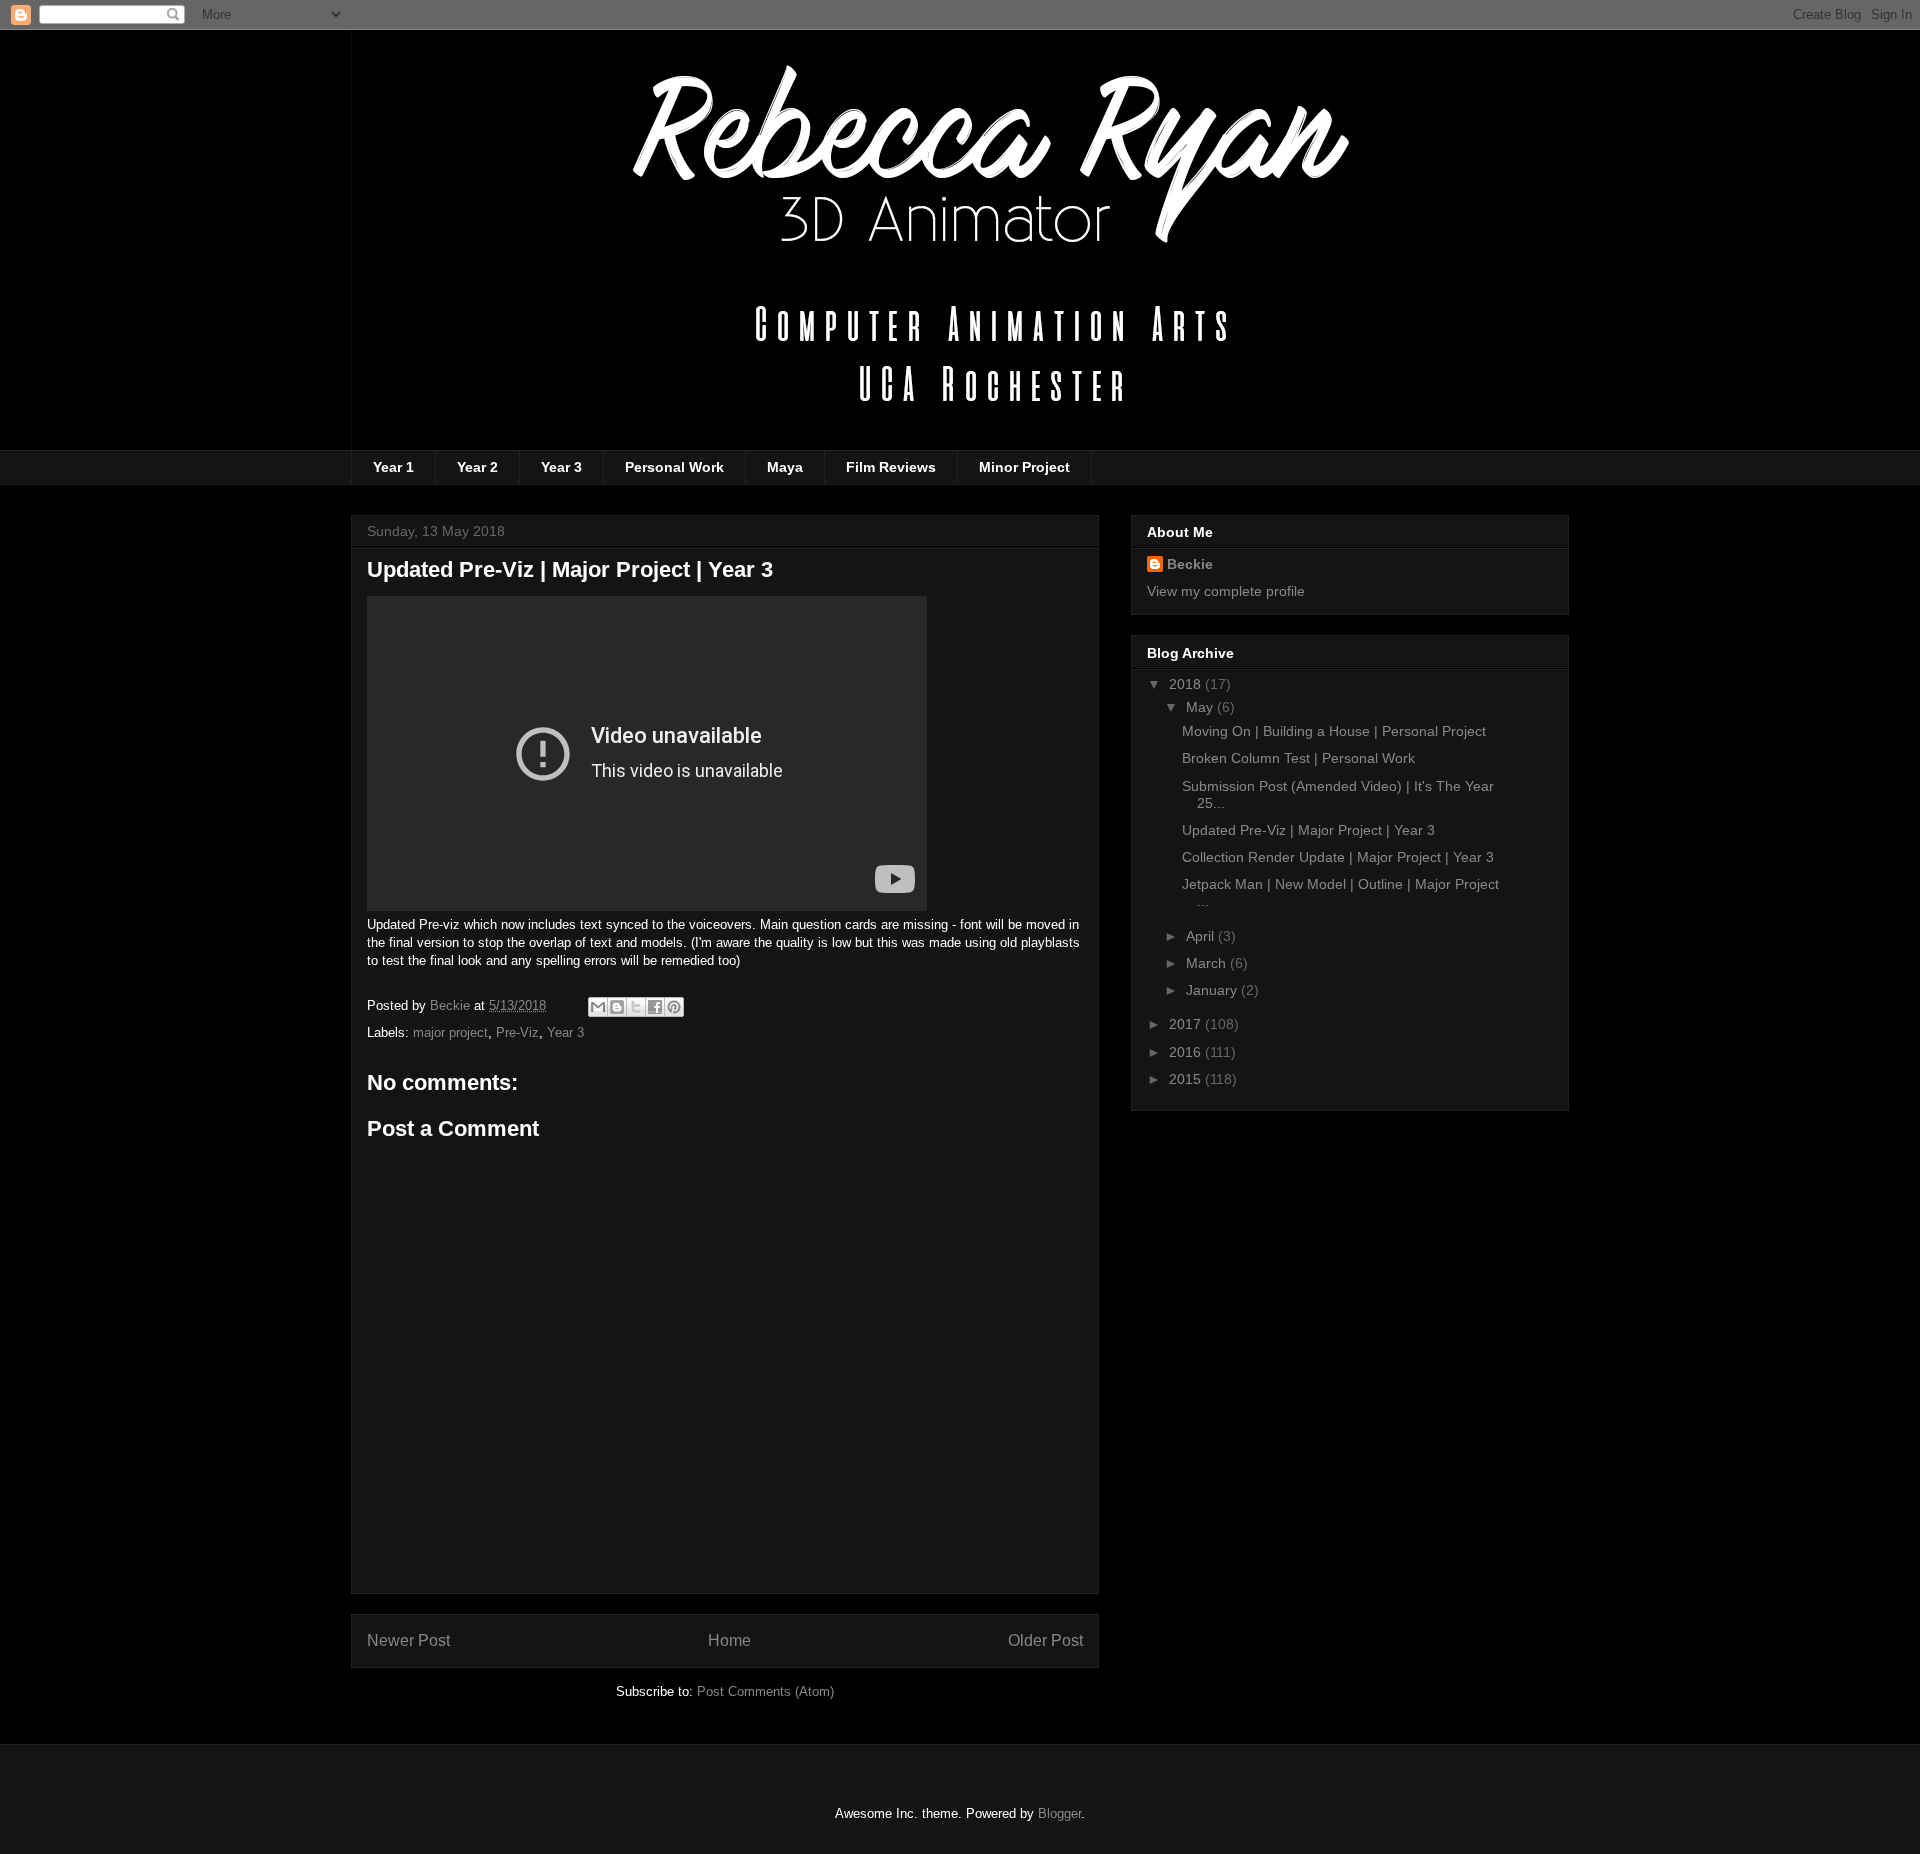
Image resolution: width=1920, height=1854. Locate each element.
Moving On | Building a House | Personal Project (1334, 731)
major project (450, 1032)
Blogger (1059, 1813)
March (1208, 963)
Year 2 (477, 467)
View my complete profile (1226, 591)
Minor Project (1024, 467)
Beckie (1190, 564)
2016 (1187, 1052)
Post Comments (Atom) (765, 1691)
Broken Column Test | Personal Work (1298, 758)
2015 (1187, 1079)
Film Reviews (891, 467)
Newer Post (408, 1640)
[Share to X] (636, 1007)
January (1213, 990)
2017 (1187, 1024)
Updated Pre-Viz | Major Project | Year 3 (1308, 830)
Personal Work (674, 467)
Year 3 (561, 467)
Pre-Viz (517, 1032)
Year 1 (393, 467)
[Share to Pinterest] (674, 1007)
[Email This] (598, 1007)
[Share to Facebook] (655, 1007)
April (1202, 936)
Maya (785, 467)
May (1201, 707)
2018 (1187, 684)
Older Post (1045, 1640)
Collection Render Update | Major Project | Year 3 (1338, 857)
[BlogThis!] (617, 1007)
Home (729, 1640)
